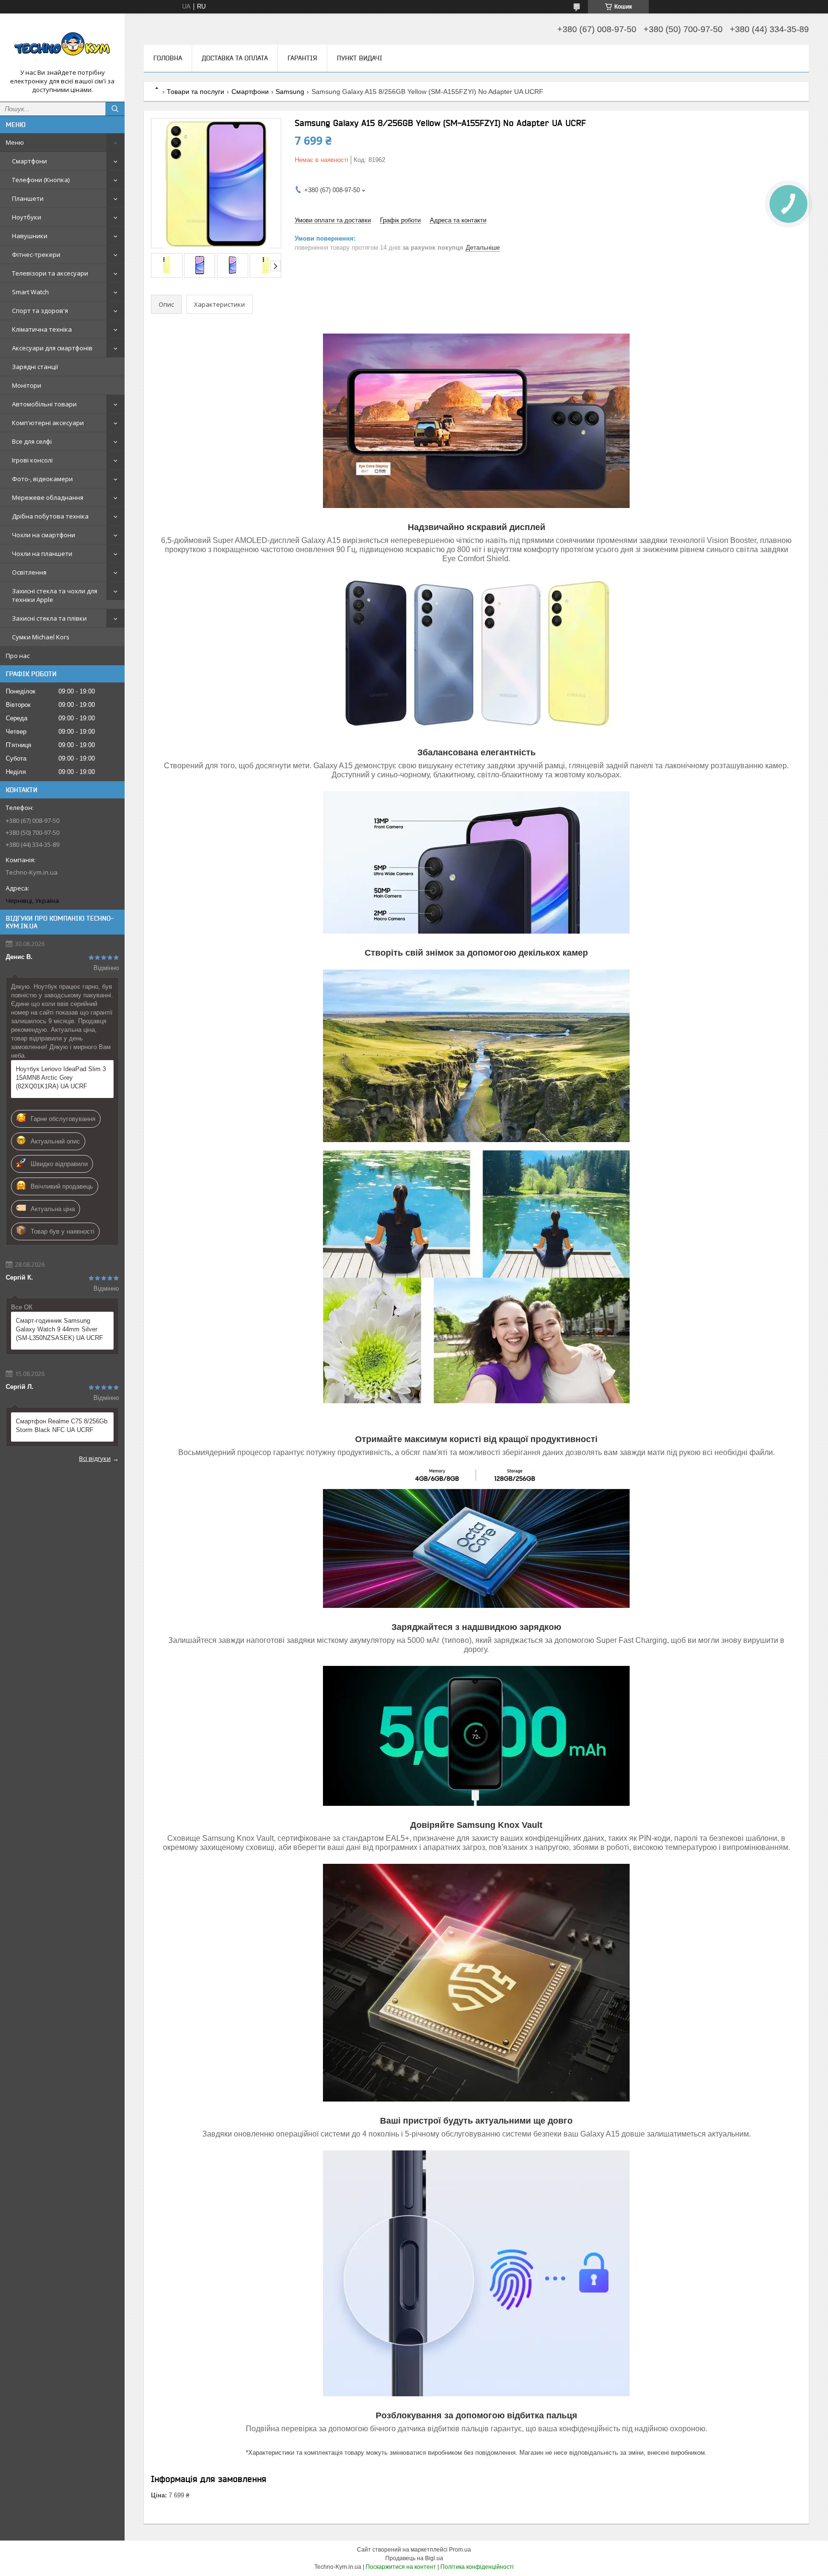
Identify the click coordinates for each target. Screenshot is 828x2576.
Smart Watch (30, 292)
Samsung (290, 92)
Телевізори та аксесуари (50, 273)
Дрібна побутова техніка (50, 516)
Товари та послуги (195, 92)
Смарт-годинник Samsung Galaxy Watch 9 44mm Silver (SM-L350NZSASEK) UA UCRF (59, 1329)
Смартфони (29, 161)
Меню (15, 142)
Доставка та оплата (235, 58)
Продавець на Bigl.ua (414, 2558)
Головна (168, 58)
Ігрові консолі (32, 460)
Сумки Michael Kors (41, 637)
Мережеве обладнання (48, 497)
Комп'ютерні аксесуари (48, 423)
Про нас (18, 656)
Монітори (27, 385)
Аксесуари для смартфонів (52, 348)
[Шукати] (115, 109)
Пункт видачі (360, 58)
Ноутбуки (27, 217)
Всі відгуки (95, 1458)
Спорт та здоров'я (40, 311)
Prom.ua (460, 2550)
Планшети (28, 198)
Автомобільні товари (44, 404)
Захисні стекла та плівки (49, 618)
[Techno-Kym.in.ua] (62, 45)
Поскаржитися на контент (401, 2567)
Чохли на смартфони (44, 535)
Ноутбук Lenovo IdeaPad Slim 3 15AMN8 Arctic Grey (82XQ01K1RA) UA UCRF (61, 1078)
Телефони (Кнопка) (41, 180)
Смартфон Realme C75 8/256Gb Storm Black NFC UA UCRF (62, 1426)
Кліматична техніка (42, 329)
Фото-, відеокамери (42, 479)
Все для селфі (32, 441)
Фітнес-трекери (36, 254)
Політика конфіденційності (477, 2567)
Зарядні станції (35, 367)
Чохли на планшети (42, 554)
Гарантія (302, 58)
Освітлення (29, 572)
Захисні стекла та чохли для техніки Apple (55, 595)
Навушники (30, 236)
